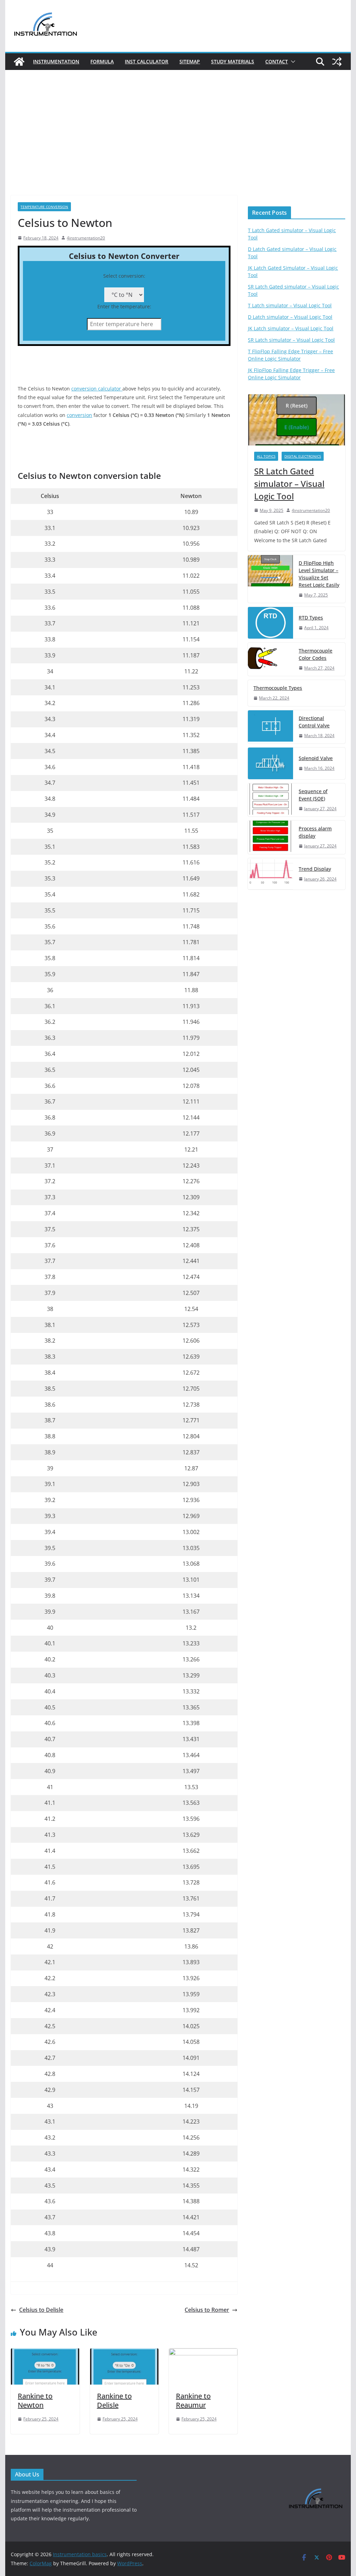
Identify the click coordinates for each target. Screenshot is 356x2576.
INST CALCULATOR (147, 61)
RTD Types (311, 618)
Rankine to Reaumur (193, 2400)
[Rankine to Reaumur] (203, 2353)
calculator (110, 389)
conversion (85, 389)
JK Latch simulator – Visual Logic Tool (291, 328)
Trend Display (315, 869)
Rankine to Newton (35, 2400)
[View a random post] (337, 62)
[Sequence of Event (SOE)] (270, 800)
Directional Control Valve (314, 722)
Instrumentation (56, 61)
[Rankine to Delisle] (124, 2353)
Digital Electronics (303, 456)
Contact (277, 61)
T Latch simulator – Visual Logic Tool (290, 305)
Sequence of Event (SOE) (313, 795)
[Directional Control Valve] (270, 727)
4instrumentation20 (86, 238)
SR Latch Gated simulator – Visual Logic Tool (289, 484)
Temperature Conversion (44, 207)
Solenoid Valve (316, 758)
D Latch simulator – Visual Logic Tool (290, 317)
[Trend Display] (270, 874)
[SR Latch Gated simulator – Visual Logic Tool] (296, 420)
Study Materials (233, 61)
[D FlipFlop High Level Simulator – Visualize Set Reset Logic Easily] (270, 579)
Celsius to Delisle (41, 2310)
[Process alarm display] (270, 837)
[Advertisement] (178, 143)
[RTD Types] (270, 623)
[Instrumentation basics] (19, 62)
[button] (292, 62)
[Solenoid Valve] (270, 763)
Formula (102, 61)
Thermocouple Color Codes (315, 654)
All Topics (266, 456)
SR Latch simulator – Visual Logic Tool (291, 340)
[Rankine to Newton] (45, 2353)
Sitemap (190, 61)
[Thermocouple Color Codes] (270, 659)
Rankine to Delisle (114, 2400)
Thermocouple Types (278, 688)
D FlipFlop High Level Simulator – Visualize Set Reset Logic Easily (319, 574)
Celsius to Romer (207, 2310)
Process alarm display (315, 832)
